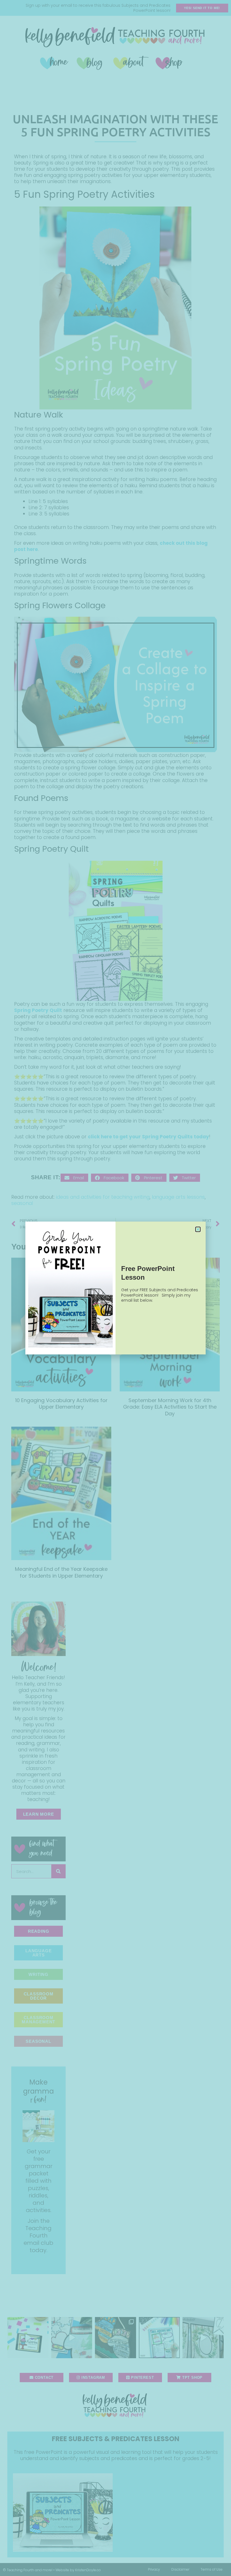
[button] (198, 1229)
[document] (115, 1288)
